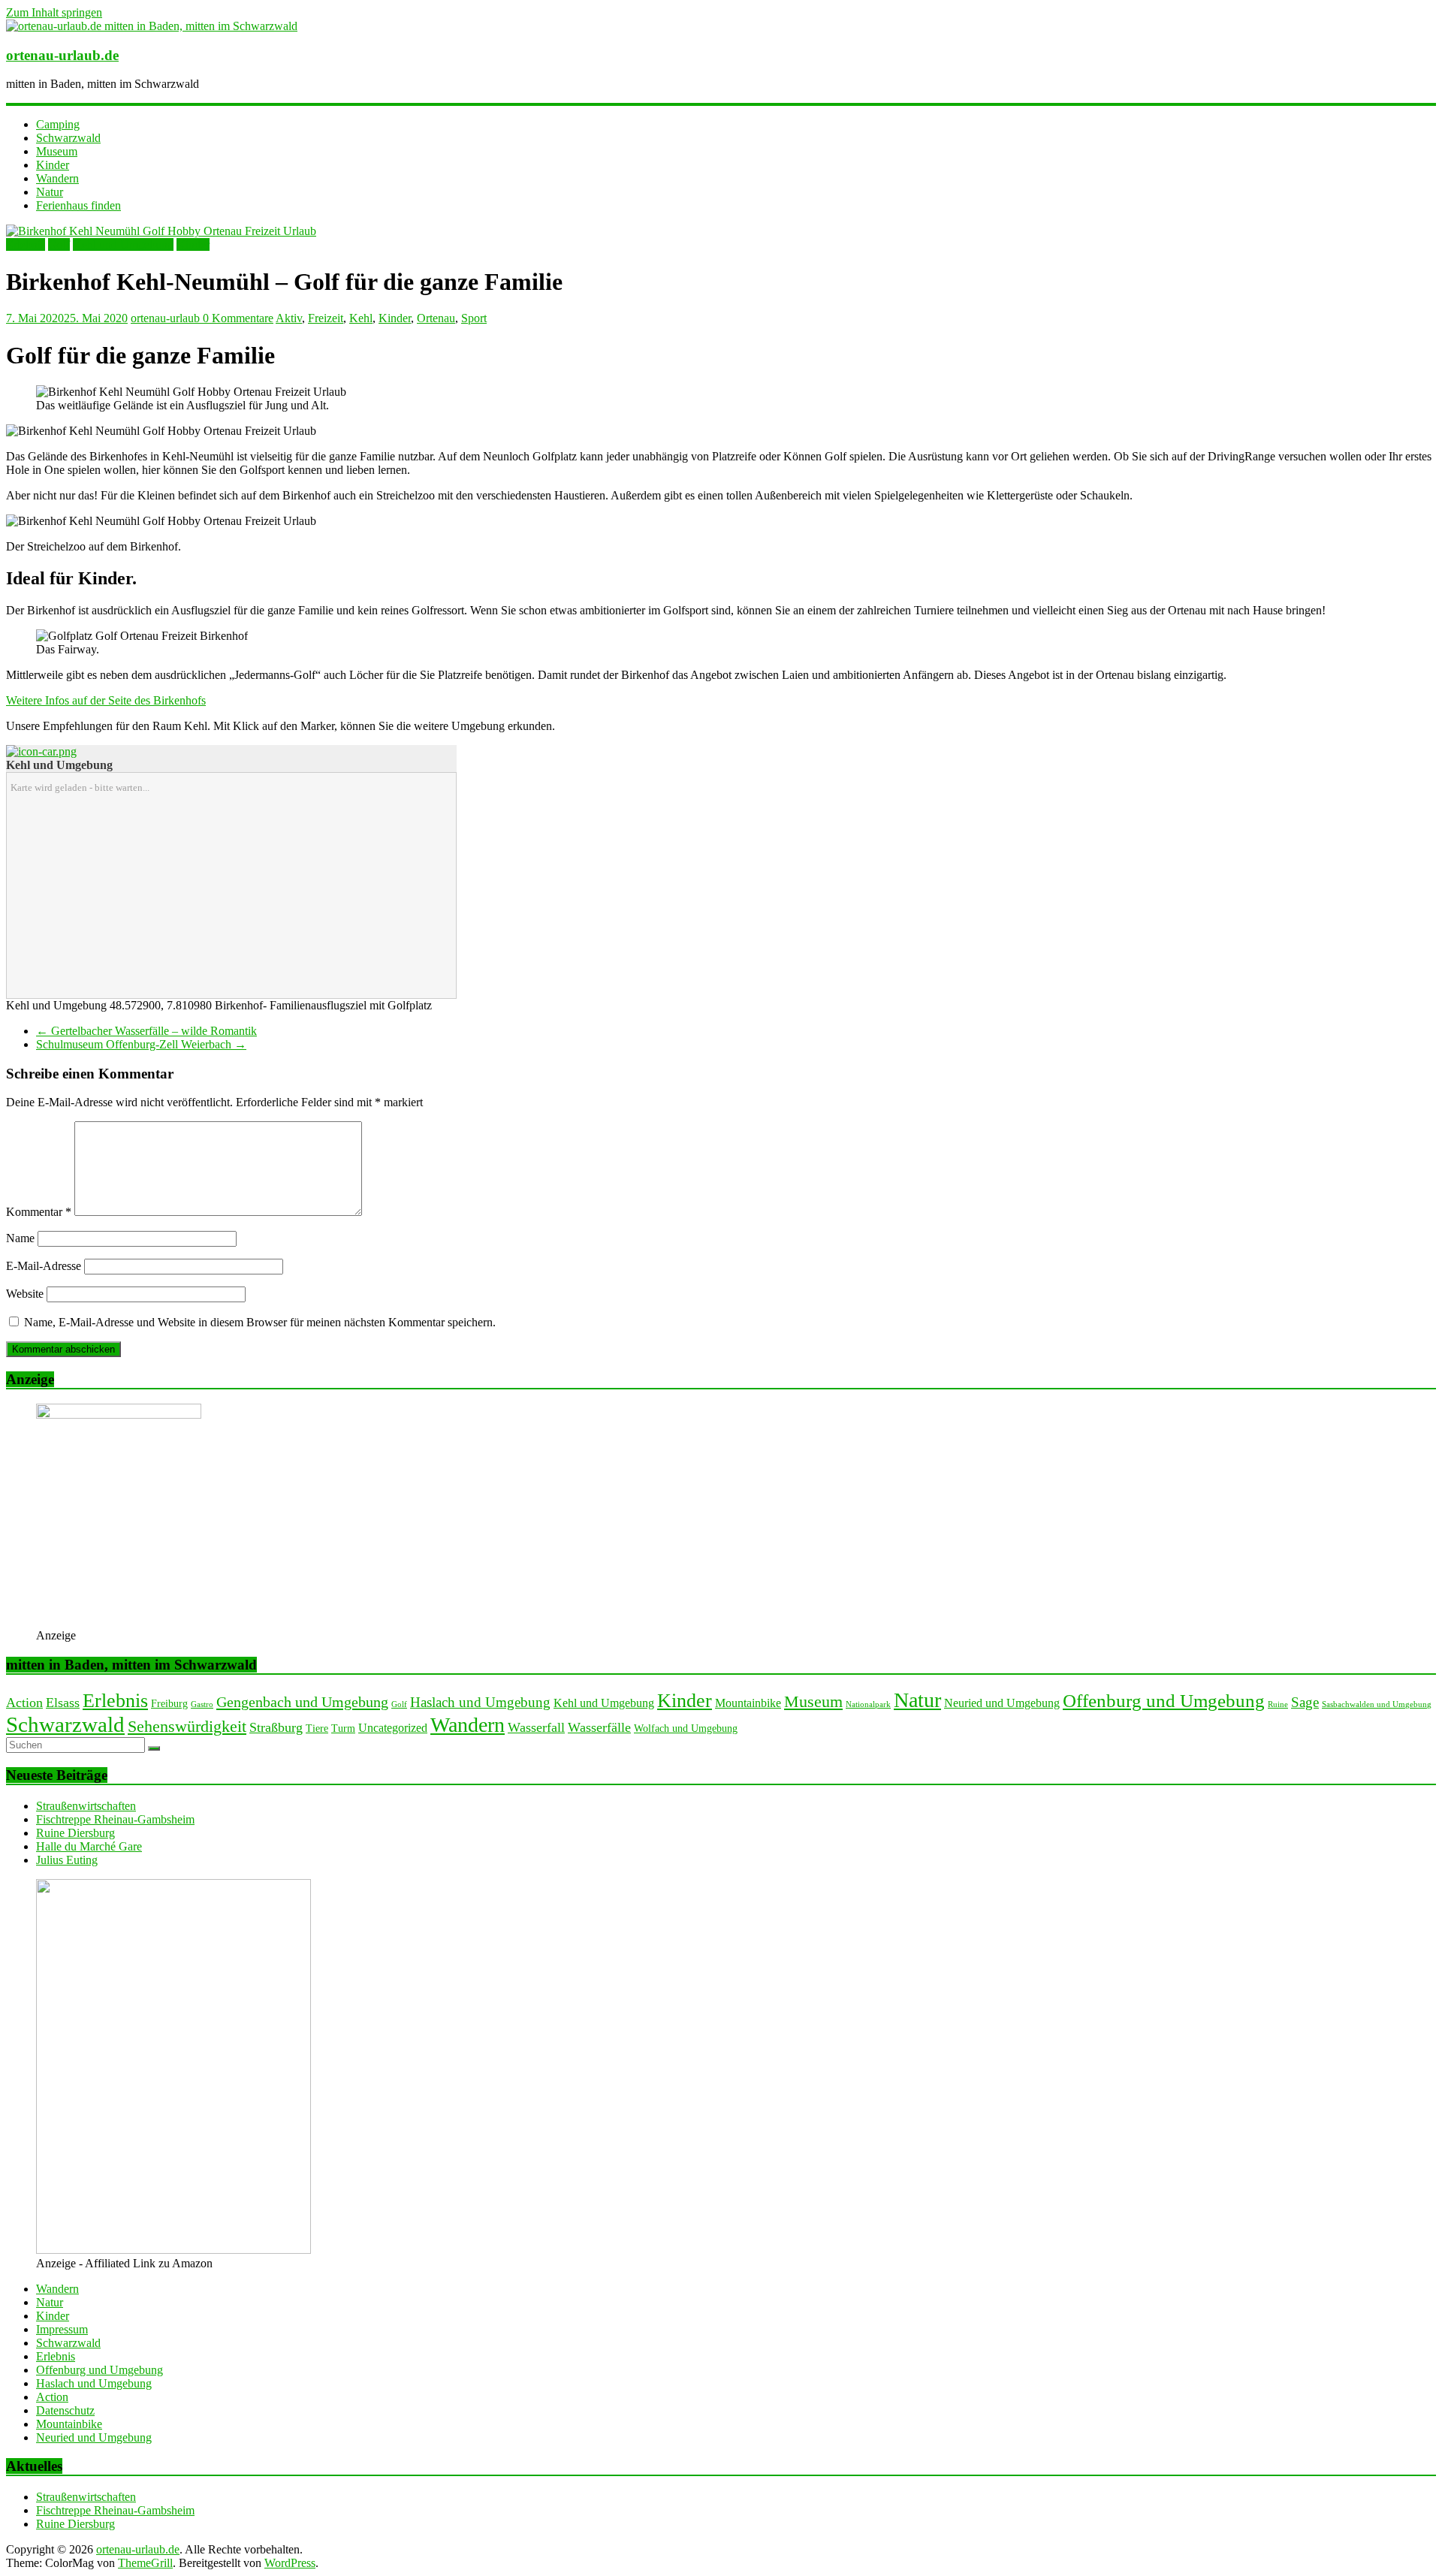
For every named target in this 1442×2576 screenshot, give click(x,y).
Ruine (1278, 1704)
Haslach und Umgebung (480, 1702)
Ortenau (436, 318)
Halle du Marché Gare (89, 1846)
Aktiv (289, 318)
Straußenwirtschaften (86, 1806)
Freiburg (169, 1704)
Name (20, 1238)
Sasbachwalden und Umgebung (1377, 1704)
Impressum (62, 2329)
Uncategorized (393, 1728)
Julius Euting (67, 1860)
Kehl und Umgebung (123, 244)
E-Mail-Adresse (44, 1266)
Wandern (57, 178)
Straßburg (276, 1727)
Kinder (53, 165)
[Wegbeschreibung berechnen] (41, 751)
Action (24, 1703)
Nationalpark (868, 1704)
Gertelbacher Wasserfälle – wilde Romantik (146, 1031)
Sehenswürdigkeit (187, 1726)
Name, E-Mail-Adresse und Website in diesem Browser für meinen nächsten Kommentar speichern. (260, 1322)
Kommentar (39, 1212)
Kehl (361, 318)
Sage (1305, 1702)
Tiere (317, 1728)
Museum (57, 151)
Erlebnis (26, 244)
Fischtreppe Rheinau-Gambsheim (115, 1819)
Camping (58, 124)
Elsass (63, 1703)
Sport (474, 318)
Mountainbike (748, 1703)
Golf (59, 244)
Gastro (202, 1704)
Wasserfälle (599, 1727)
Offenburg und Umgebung (1164, 1701)
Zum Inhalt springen (54, 12)
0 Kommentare (238, 318)
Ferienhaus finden (78, 205)
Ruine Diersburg (75, 1833)
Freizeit (326, 318)
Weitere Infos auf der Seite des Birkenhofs (106, 700)
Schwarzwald (68, 138)
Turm (343, 1728)
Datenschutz (65, 2410)
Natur (50, 192)
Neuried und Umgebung (1002, 1703)
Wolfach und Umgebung (686, 1728)
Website (25, 1294)
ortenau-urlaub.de (62, 55)
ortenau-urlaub (167, 318)
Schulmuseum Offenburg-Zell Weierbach (141, 1044)
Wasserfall (536, 1727)
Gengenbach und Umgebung (302, 1702)
